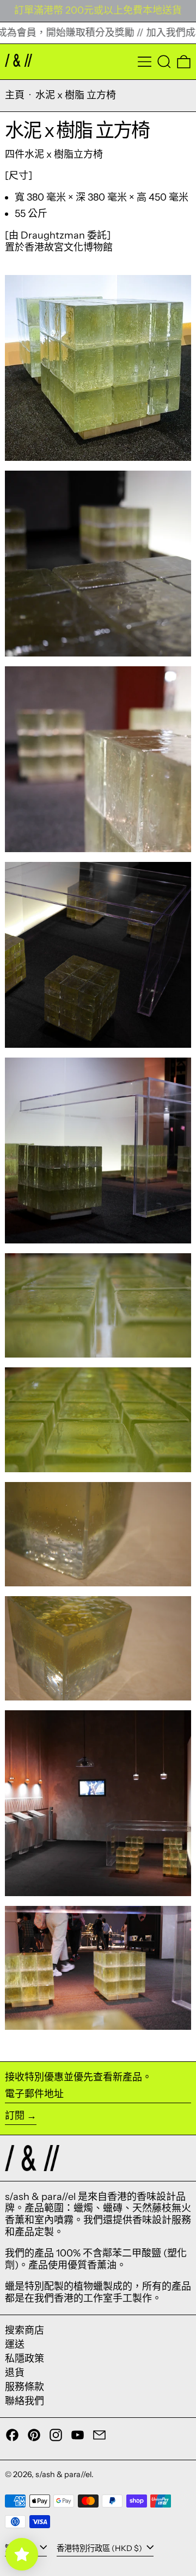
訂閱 (15, 2116)
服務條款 (24, 2387)
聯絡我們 (24, 2401)
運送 (15, 2344)
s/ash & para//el (63, 2474)
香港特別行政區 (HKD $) (100, 2548)
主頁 (15, 95)
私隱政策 (24, 2359)
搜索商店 (24, 2330)
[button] (164, 62)
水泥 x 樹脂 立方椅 (76, 95)
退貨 (15, 2373)
